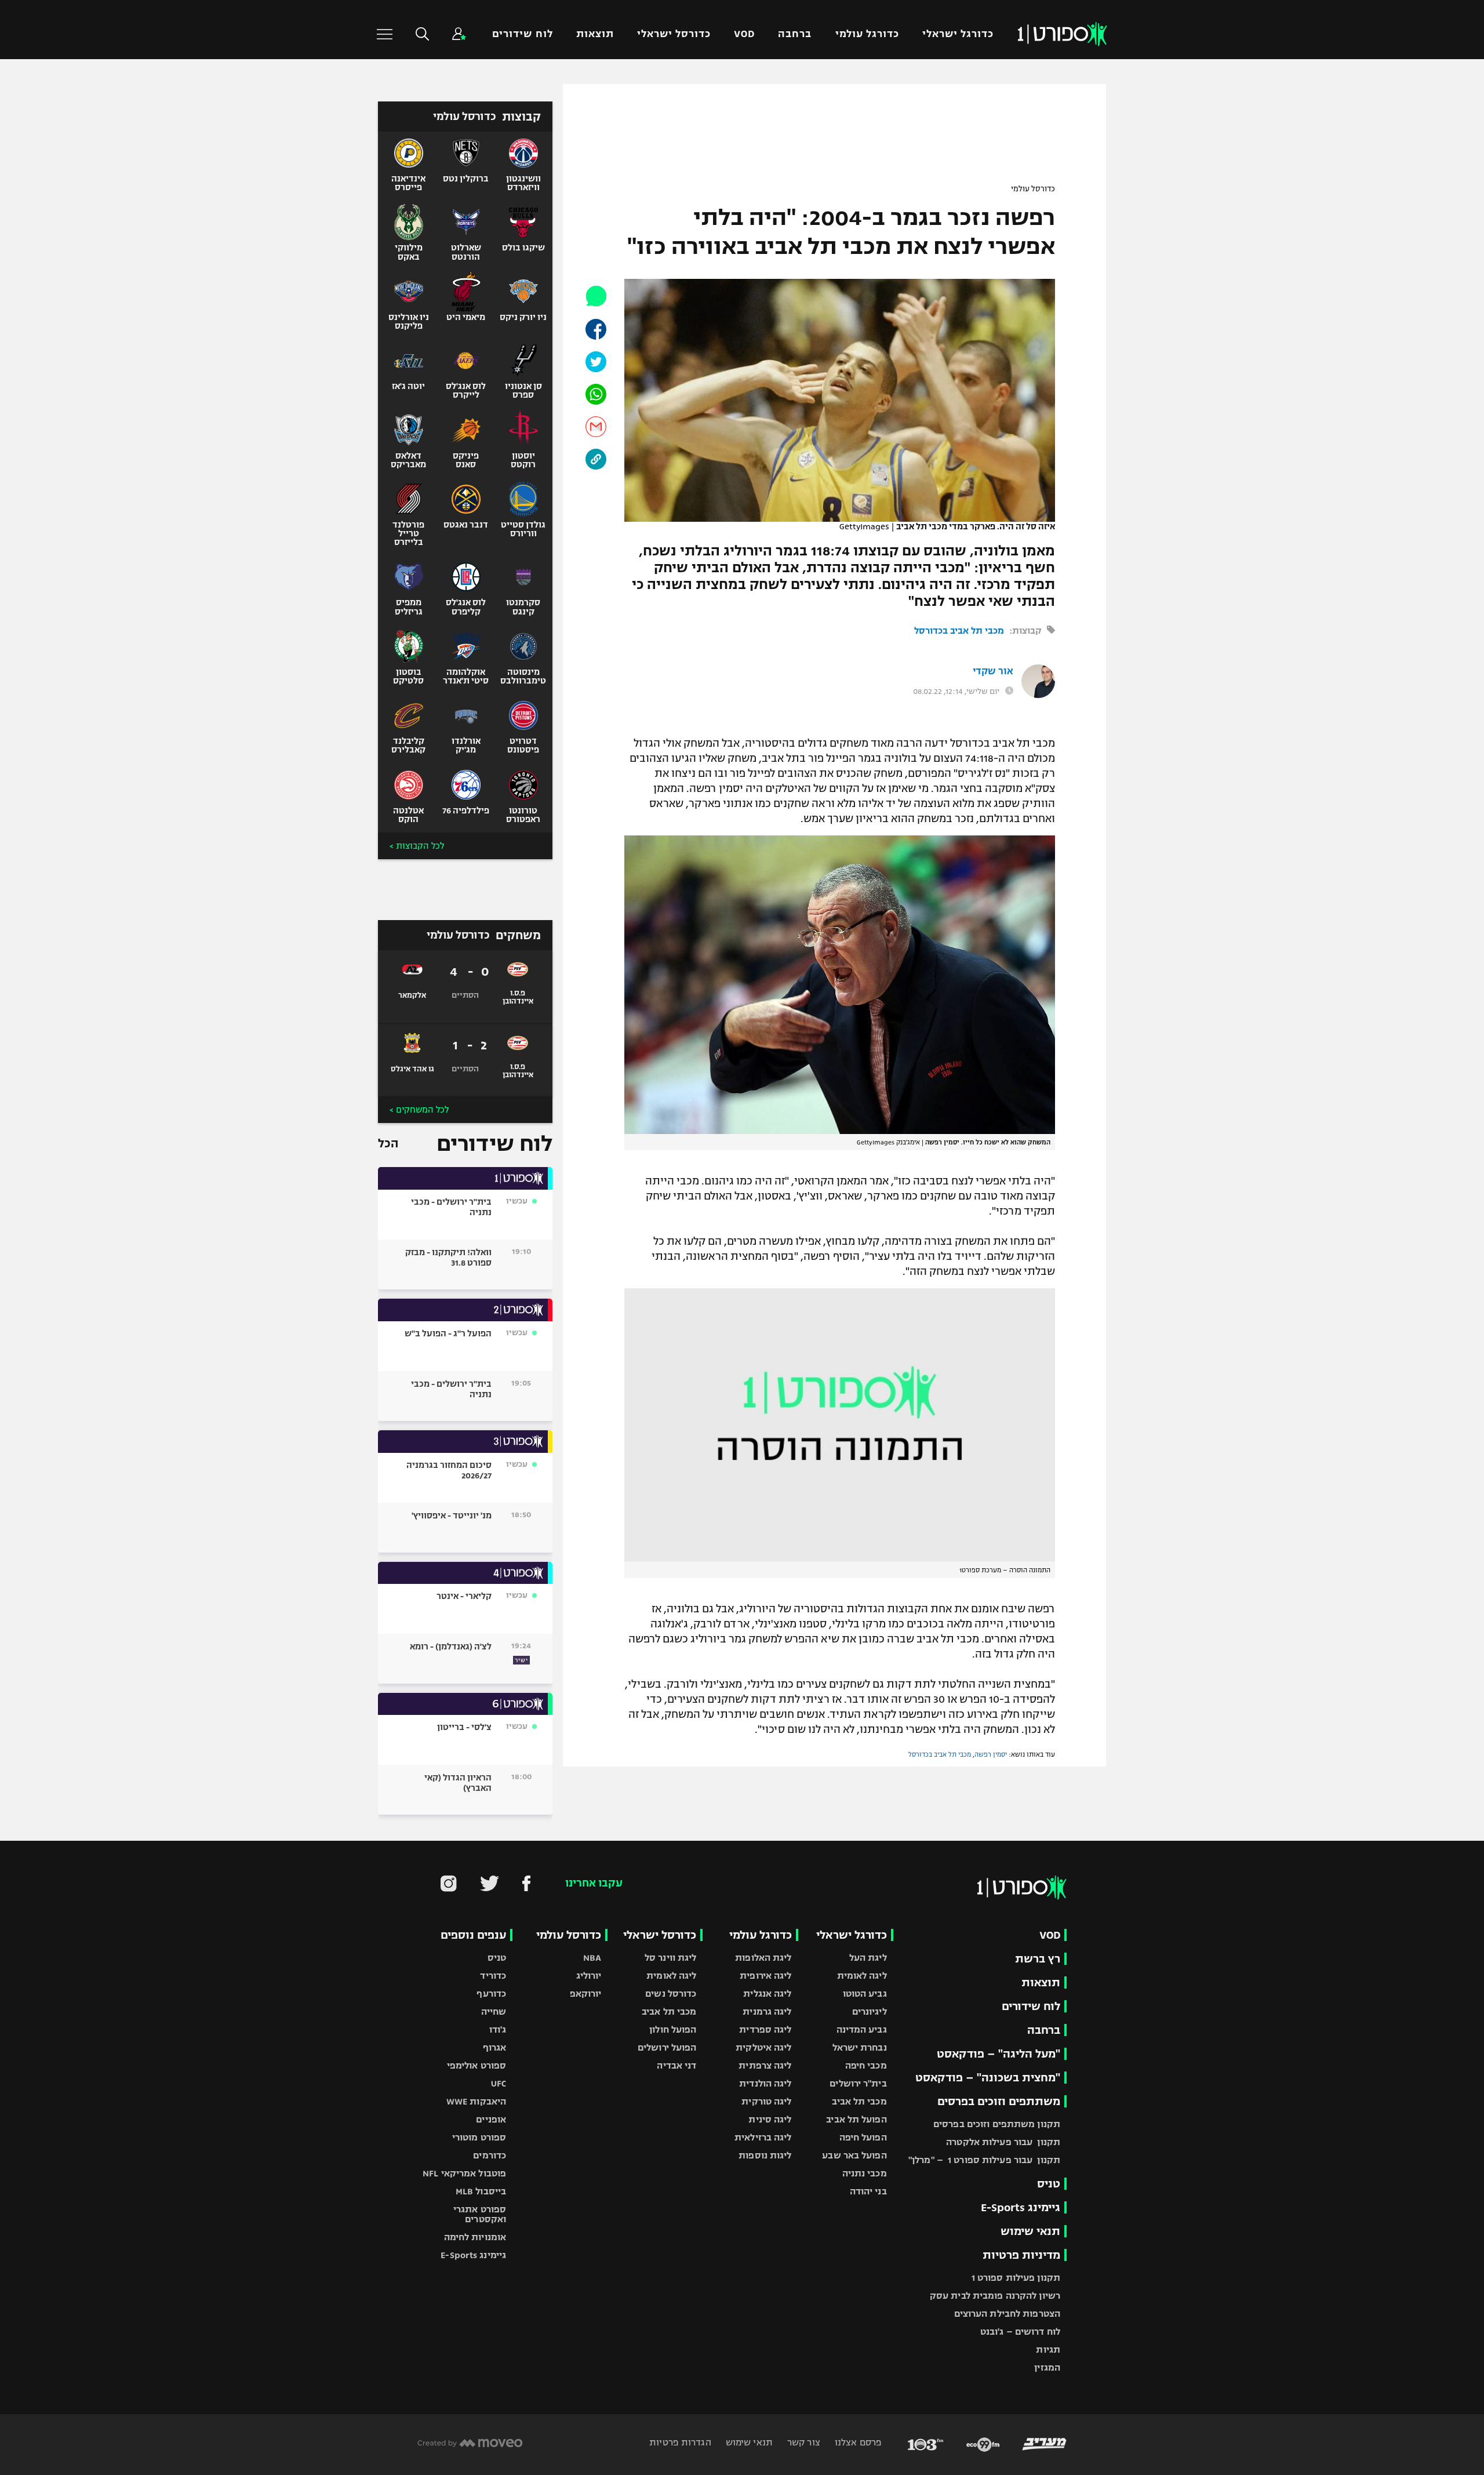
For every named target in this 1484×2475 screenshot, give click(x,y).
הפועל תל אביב (856, 2119)
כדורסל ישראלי (674, 34)
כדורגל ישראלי (958, 34)
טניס (1049, 2184)
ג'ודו (498, 2029)
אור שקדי (993, 671)
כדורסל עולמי (1033, 189)
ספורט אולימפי (477, 2065)
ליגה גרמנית (767, 2011)
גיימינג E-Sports (1021, 2207)
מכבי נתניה (865, 2173)
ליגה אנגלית (767, 1994)
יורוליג (589, 1976)
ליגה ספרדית (765, 2029)
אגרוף (495, 2047)
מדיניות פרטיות (1021, 2255)
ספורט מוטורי (479, 2137)
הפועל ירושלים (667, 2047)
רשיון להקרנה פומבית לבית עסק (995, 2296)
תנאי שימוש (1030, 2231)
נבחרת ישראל (860, 2047)
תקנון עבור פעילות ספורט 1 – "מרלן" (984, 2160)
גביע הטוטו (865, 1994)
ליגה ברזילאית (763, 2137)
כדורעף (491, 1994)
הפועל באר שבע (854, 2155)
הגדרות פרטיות (680, 2442)
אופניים (491, 2119)
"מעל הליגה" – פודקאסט (999, 2054)
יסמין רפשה (991, 1754)
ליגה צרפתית (765, 2065)
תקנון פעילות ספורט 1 (1016, 2278)
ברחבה (795, 34)
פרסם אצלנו (857, 2442)
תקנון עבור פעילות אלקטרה (1003, 2142)
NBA (592, 1958)
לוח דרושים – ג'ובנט (1020, 2332)
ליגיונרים (870, 2011)
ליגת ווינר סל (670, 1958)
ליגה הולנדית (765, 2083)
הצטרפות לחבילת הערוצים (1007, 2314)
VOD (744, 34)
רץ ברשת (1038, 1959)
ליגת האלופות (763, 1958)
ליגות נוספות (765, 2155)
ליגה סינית (770, 2119)
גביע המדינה (862, 2029)
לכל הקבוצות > (417, 846)
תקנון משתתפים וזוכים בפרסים (997, 2124)
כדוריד (493, 1976)
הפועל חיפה (863, 2137)
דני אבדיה (676, 2065)
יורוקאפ (586, 1994)
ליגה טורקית (766, 2101)
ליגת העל (868, 1958)
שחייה (494, 2011)
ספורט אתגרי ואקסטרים (480, 2214)
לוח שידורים (522, 34)
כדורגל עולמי (867, 34)
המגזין (1047, 2367)
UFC (499, 2083)
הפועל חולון (673, 2029)
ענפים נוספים (473, 1935)
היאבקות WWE (476, 2101)
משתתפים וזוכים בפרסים (999, 2101)
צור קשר (803, 2442)
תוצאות (595, 34)
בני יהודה (868, 2191)
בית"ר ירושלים (858, 2083)
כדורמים (490, 2155)
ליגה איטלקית (763, 2047)
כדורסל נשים (671, 1994)
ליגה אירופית (765, 1976)
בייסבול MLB (481, 2191)
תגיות (1048, 2349)
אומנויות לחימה (475, 2237)
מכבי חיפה (866, 2065)
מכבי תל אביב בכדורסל (959, 630)
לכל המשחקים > (419, 1110)
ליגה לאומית (862, 1976)
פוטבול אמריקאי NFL (464, 2173)
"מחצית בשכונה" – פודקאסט (988, 2078)
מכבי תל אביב (859, 2101)
